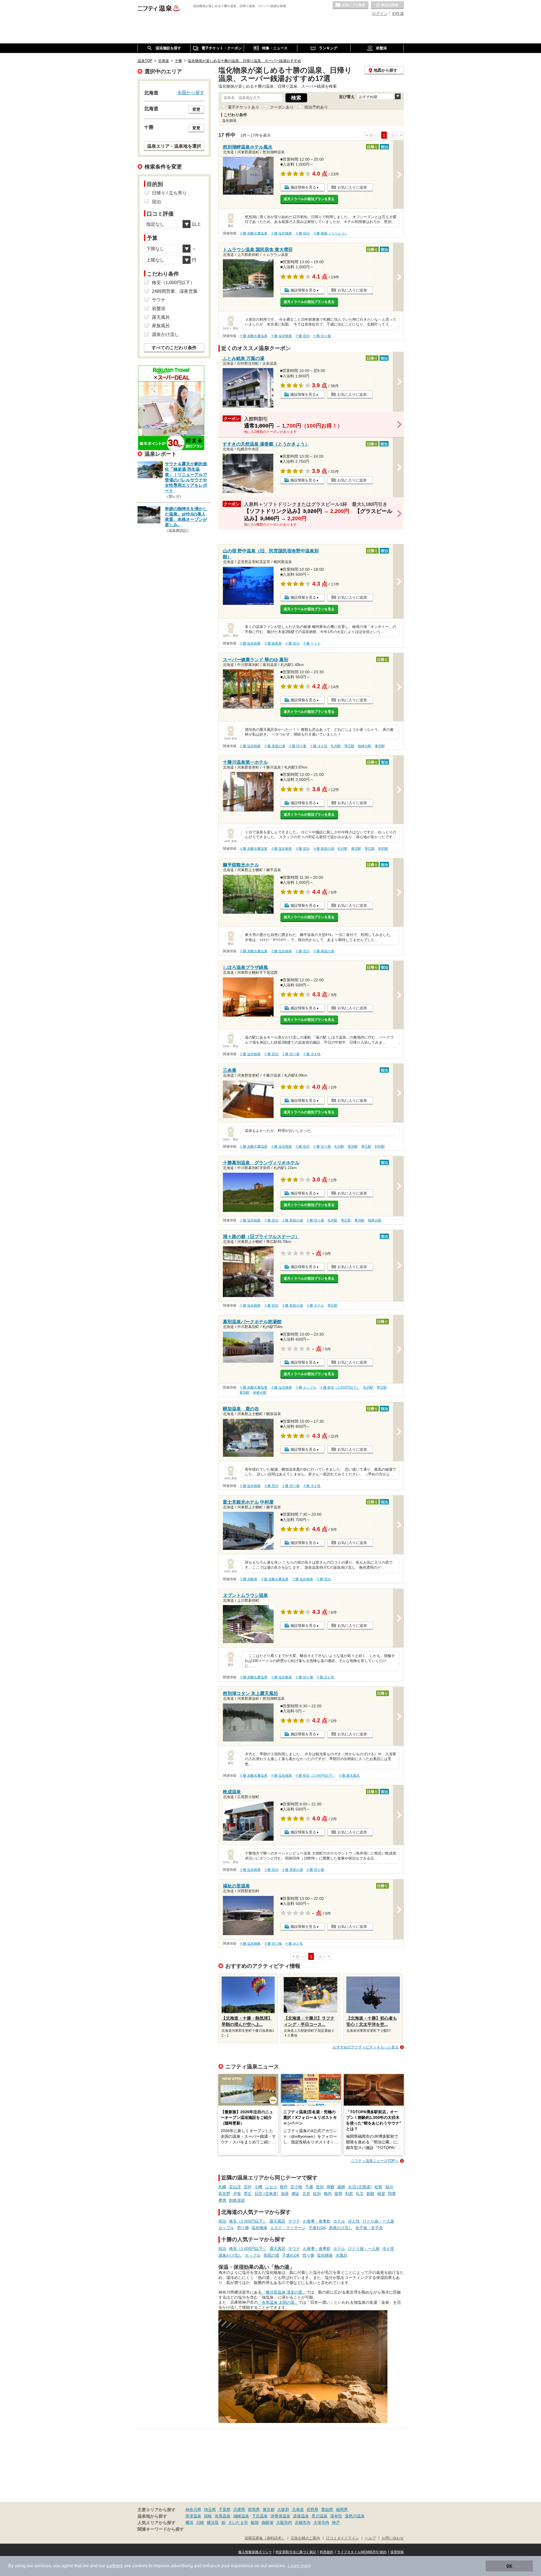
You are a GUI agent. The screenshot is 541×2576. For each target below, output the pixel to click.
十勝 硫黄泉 (273, 643)
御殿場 (267, 2522)
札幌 (222, 2187)
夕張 (237, 2194)
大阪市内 (284, 2522)
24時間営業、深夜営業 (175, 291)
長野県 (312, 2509)
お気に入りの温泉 (351, 5)
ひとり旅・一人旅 (378, 2221)
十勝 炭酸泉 (248, 1579)
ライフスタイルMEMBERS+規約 (362, 2552)
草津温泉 (193, 2516)
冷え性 (354, 2221)
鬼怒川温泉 (355, 2516)
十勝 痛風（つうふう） (330, 233)
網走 (296, 2194)
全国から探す (191, 92)
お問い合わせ (393, 2538)
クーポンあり (282, 107)
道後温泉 (301, 2516)
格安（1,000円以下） (248, 2221)
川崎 (200, 2522)
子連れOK (317, 2228)
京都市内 (303, 2522)
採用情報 (397, 2552)
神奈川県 (193, 2509)
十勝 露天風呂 (349, 1776)
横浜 (189, 2522)
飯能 (255, 2522)
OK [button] (509, 2566)
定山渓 (235, 2187)
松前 (378, 2187)
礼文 (360, 2194)
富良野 (224, 2194)
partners (114, 2566)
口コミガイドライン (342, 2538)
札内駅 (336, 746)
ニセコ (271, 2187)
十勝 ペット (312, 643)
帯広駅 (349, 746)
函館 (341, 2187)
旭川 (389, 2187)
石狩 (248, 2187)
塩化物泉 (260, 2228)
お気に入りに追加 (352, 187)
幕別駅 (380, 746)
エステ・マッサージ (288, 2228)
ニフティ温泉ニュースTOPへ (375, 2161)
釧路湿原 (237, 2200)
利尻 (349, 2194)
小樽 (258, 2187)
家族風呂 (161, 326)
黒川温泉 (320, 2516)
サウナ (294, 2221)
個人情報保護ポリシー (255, 2552)
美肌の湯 (271, 2255)
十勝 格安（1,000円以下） (340, 1387)
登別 (320, 2187)
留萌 (338, 2194)
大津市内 (321, 2522)
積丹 (284, 2187)
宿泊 (222, 2221)
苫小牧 (296, 2187)
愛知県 (327, 2509)
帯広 (248, 2194)
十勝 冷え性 (319, 746)
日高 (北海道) (266, 2194)
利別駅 (383, 849)
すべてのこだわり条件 (174, 348)
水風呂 (342, 2255)
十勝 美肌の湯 (275, 746)
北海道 (298, 2509)
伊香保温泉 (280, 2516)
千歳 (309, 2187)
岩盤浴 (159, 308)
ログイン (380, 14)
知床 (285, 2194)
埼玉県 (210, 2509)
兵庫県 (239, 2509)
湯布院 (336, 2516)
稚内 (328, 2194)
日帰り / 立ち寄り (169, 193)
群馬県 (254, 2509)
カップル (226, 2228)
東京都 (269, 2509)
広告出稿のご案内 (305, 2538)
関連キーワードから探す (161, 2529)
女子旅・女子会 (369, 2228)
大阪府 (283, 2509)
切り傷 (243, 2228)
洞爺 (331, 2187)
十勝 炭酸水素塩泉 (253, 233)
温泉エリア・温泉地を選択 (174, 146)
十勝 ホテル (315, 1305)
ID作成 (398, 14)
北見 (306, 2194)
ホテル (339, 2221)
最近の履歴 (387, 5)
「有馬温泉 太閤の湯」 (278, 2302)
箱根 (208, 2516)
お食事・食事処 (317, 2221)
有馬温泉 (223, 2516)
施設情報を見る (303, 187)
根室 (381, 2194)
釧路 (371, 2194)
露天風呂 (278, 2221)
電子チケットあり (243, 107)
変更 (196, 109)
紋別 (317, 2194)
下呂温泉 (260, 2516)
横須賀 (213, 2522)
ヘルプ (370, 2538)
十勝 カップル (306, 1387)
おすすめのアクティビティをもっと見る (366, 2047)
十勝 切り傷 (322, 336)
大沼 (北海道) (360, 2187)
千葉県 (225, 2509)
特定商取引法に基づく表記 (296, 2552)
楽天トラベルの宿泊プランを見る (309, 199)
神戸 (336, 2522)
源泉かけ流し (341, 2228)
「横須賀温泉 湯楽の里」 (284, 2292)
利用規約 (327, 2552)
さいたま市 (238, 2522)
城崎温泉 (241, 2516)
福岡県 (342, 2509)
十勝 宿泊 (302, 233)
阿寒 (392, 2194)
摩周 (222, 2200)
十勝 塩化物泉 (281, 233)
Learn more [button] (299, 2566)
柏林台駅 (365, 746)
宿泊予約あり (316, 107)
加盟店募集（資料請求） (265, 2538)
